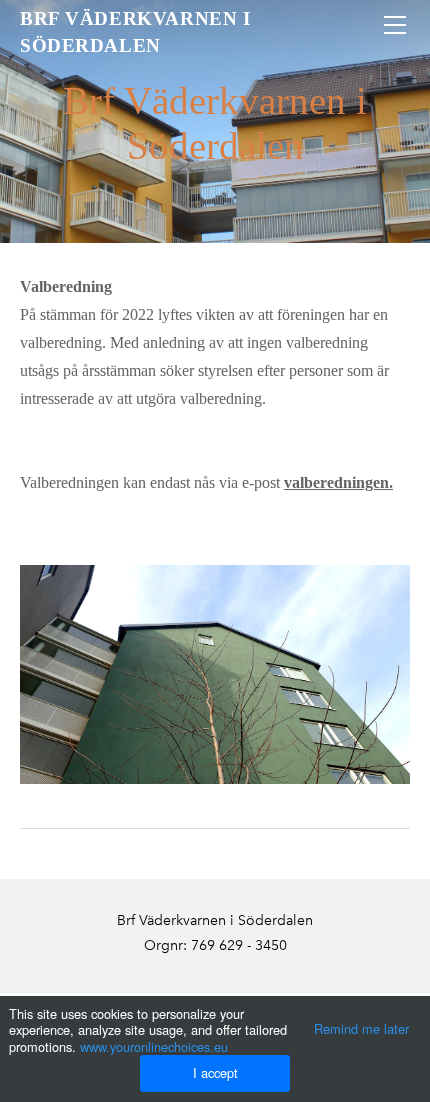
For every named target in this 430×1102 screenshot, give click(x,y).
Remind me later (361, 1028)
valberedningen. (338, 482)
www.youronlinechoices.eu (154, 1046)
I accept (215, 1072)
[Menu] (395, 25)
